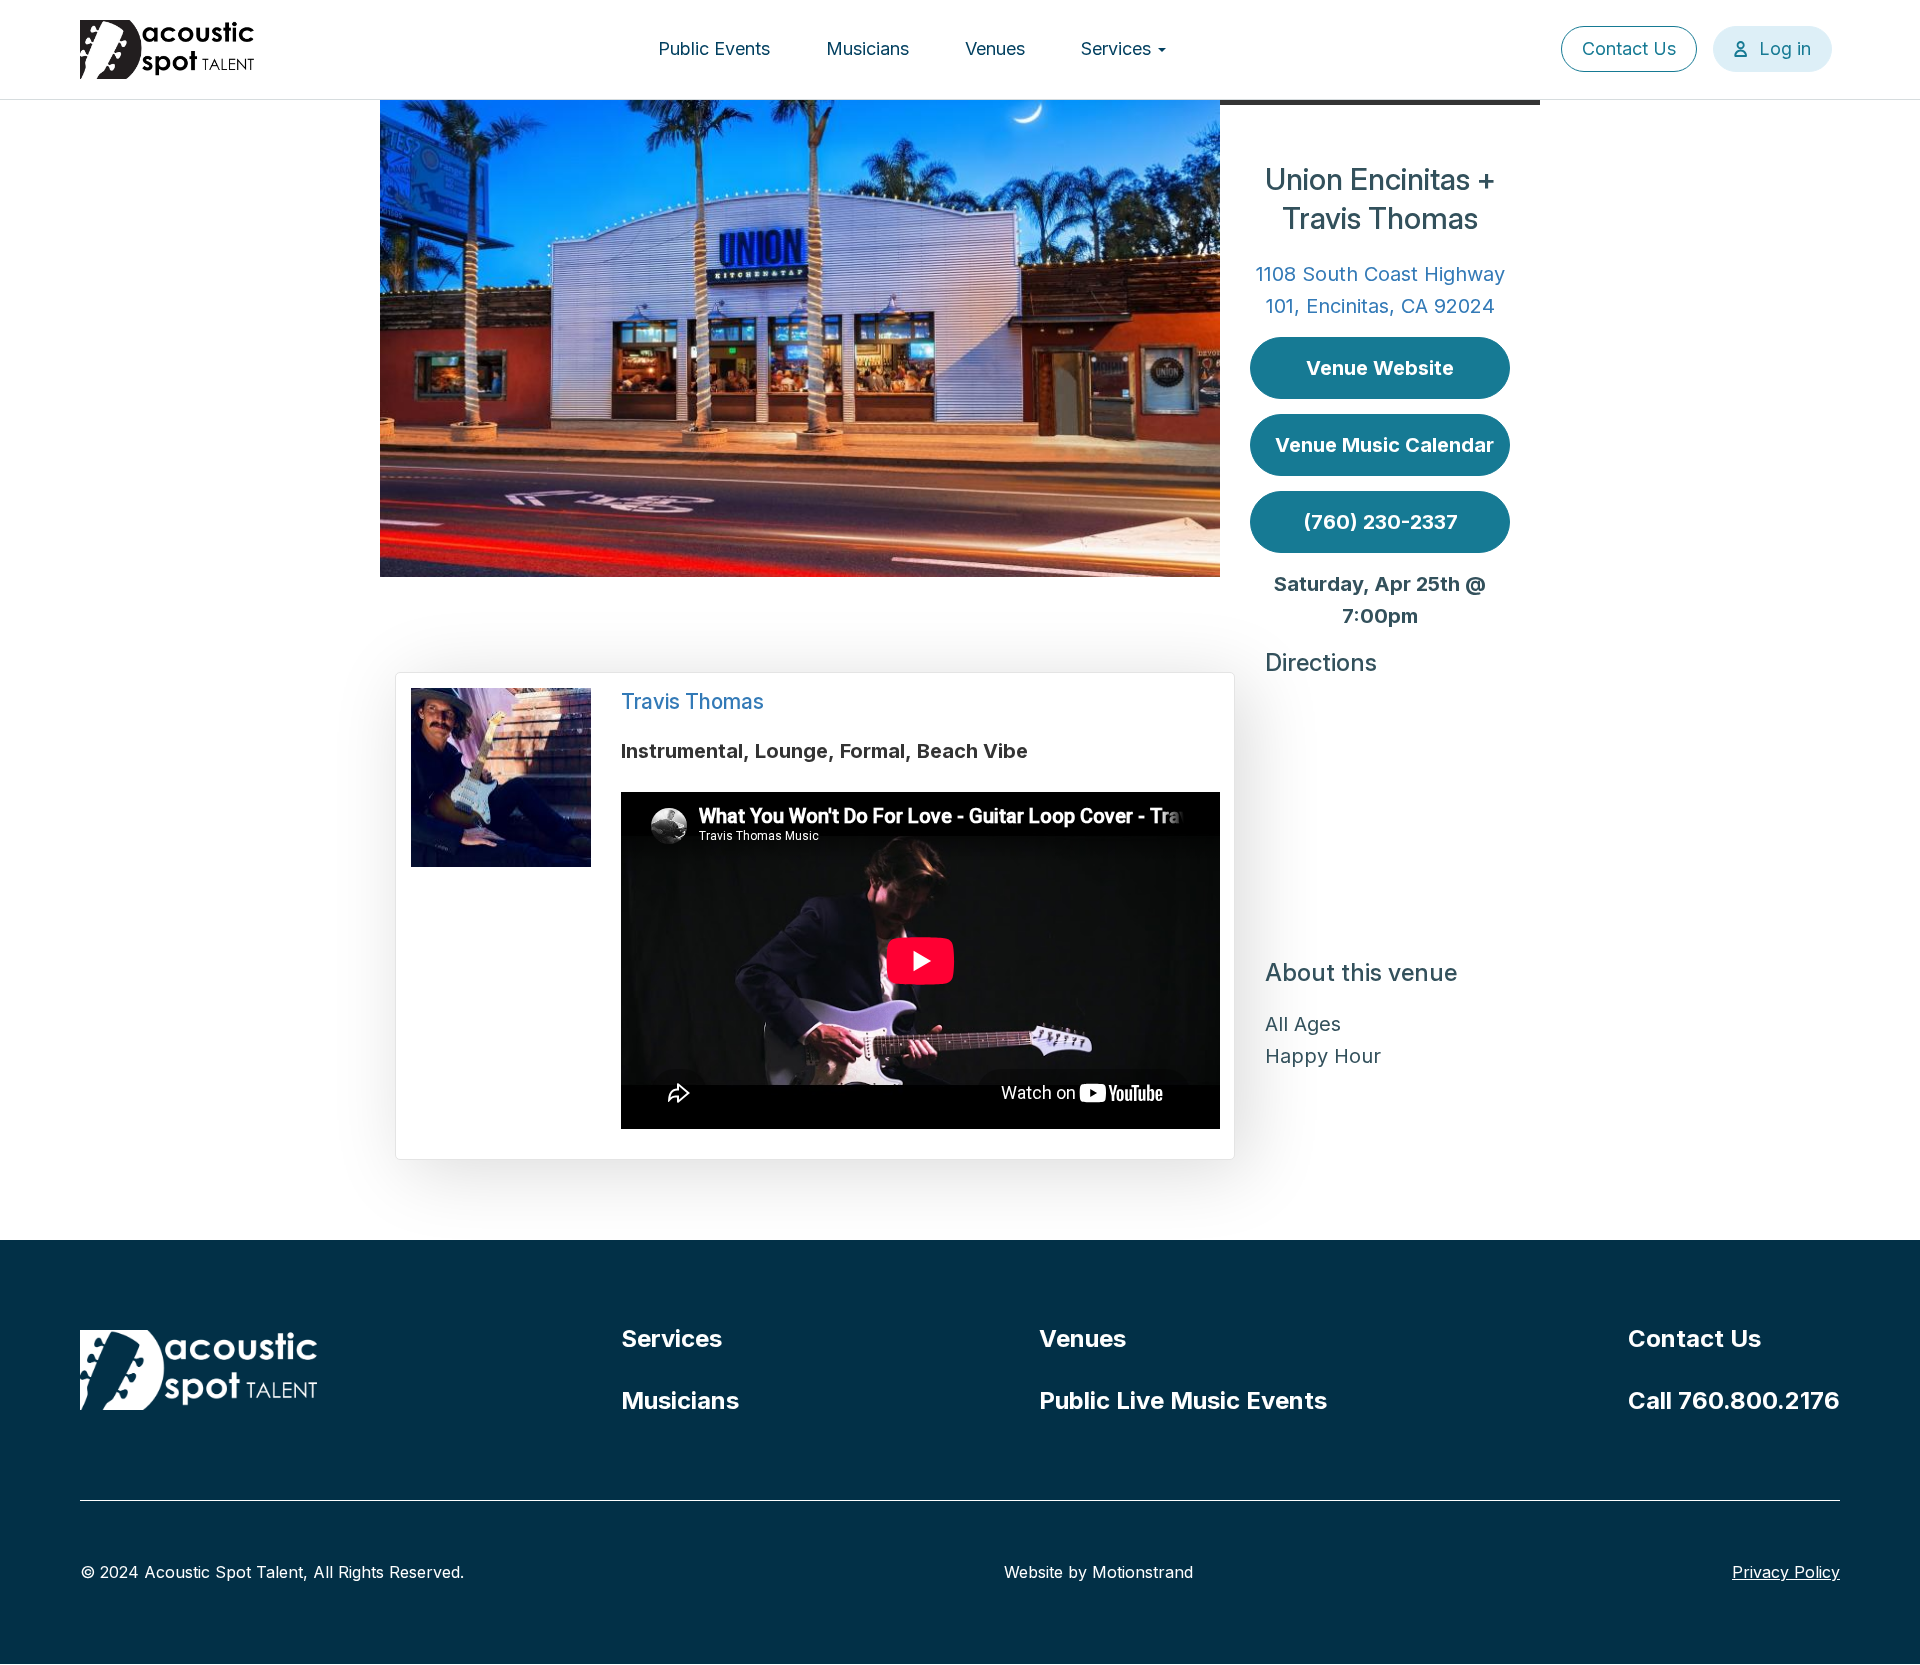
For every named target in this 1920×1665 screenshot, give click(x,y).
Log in (1785, 48)
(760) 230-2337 (1380, 522)
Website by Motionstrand (1098, 1572)
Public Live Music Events (1183, 1400)
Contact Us (1629, 48)
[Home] (168, 49)
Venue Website (1380, 368)
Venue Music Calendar (1384, 445)
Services (1118, 48)
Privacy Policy (1786, 1572)
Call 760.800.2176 (1734, 1400)
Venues (995, 48)
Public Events (714, 48)
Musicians (867, 48)
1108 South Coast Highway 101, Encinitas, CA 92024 (1380, 290)
